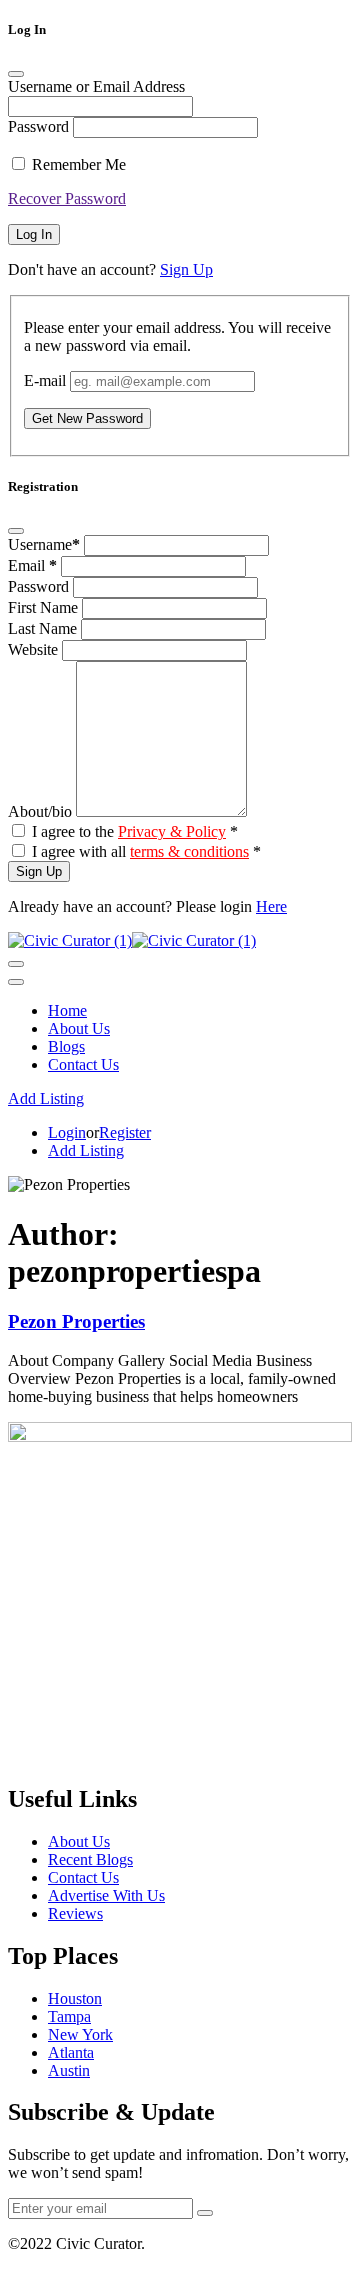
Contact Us (83, 1064)
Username (44, 544)
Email (32, 565)
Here (271, 906)
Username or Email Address (96, 86)
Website (35, 649)
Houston (75, 1998)
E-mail (45, 380)
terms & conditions (189, 851)
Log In (34, 234)
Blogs (66, 1046)
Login (67, 1132)
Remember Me (79, 164)
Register (125, 1132)
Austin (69, 2070)
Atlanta (71, 2052)
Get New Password (87, 418)
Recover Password (67, 198)
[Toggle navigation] (16, 964)
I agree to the (135, 831)
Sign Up (186, 269)
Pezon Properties (76, 1321)
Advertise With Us (106, 1895)
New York (80, 2034)
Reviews (75, 1913)
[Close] (16, 74)
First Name (45, 607)
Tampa (69, 2016)
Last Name (44, 628)
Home (67, 1010)
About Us (79, 1028)
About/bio (42, 811)
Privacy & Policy (172, 831)
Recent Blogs (90, 1859)
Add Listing (46, 1098)
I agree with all (146, 851)
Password (38, 126)
